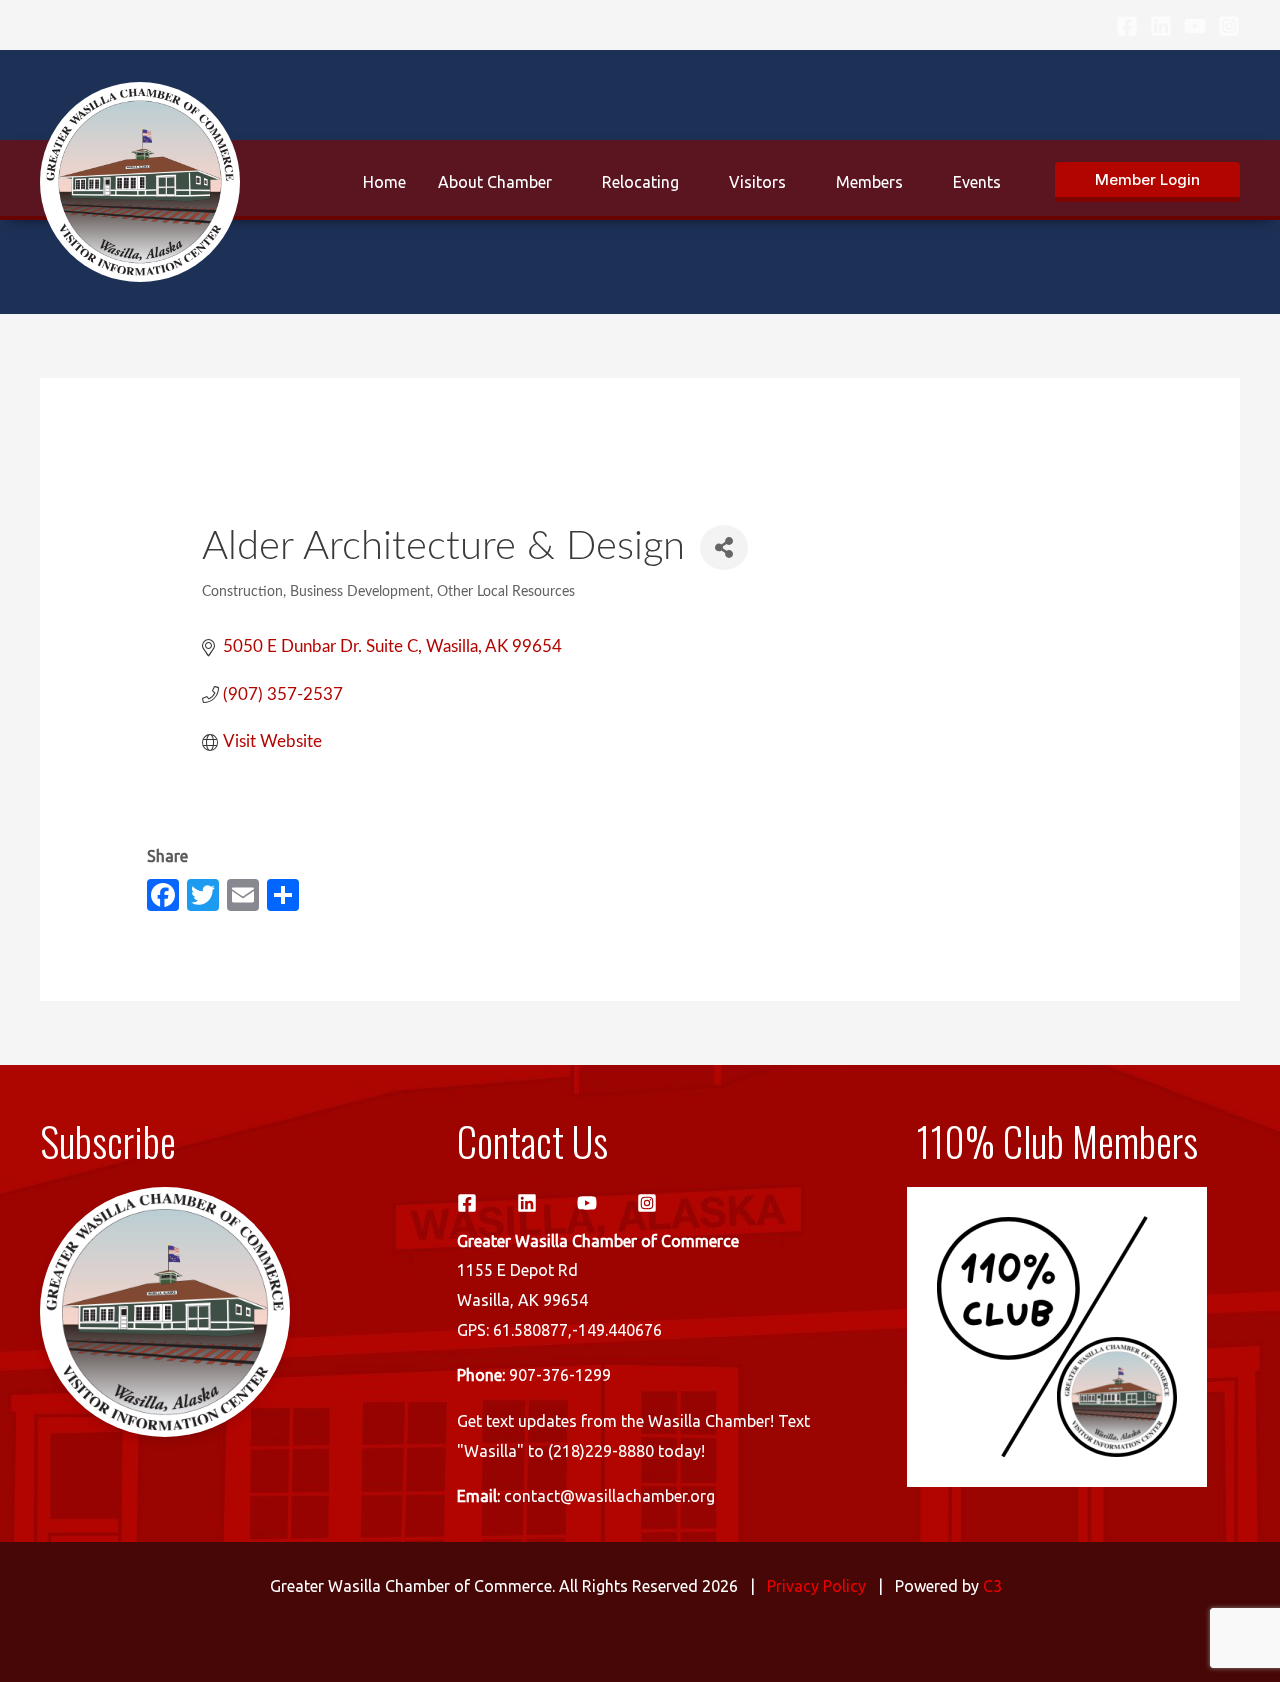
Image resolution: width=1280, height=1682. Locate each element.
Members (869, 182)
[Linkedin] (1161, 26)
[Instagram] (1229, 26)
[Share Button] (724, 547)
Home (384, 182)
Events (977, 182)
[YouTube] (1195, 26)
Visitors (757, 182)
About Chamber (495, 182)
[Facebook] (1127, 26)
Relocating (640, 182)
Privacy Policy (816, 1586)
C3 (992, 1586)
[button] (1147, 182)
